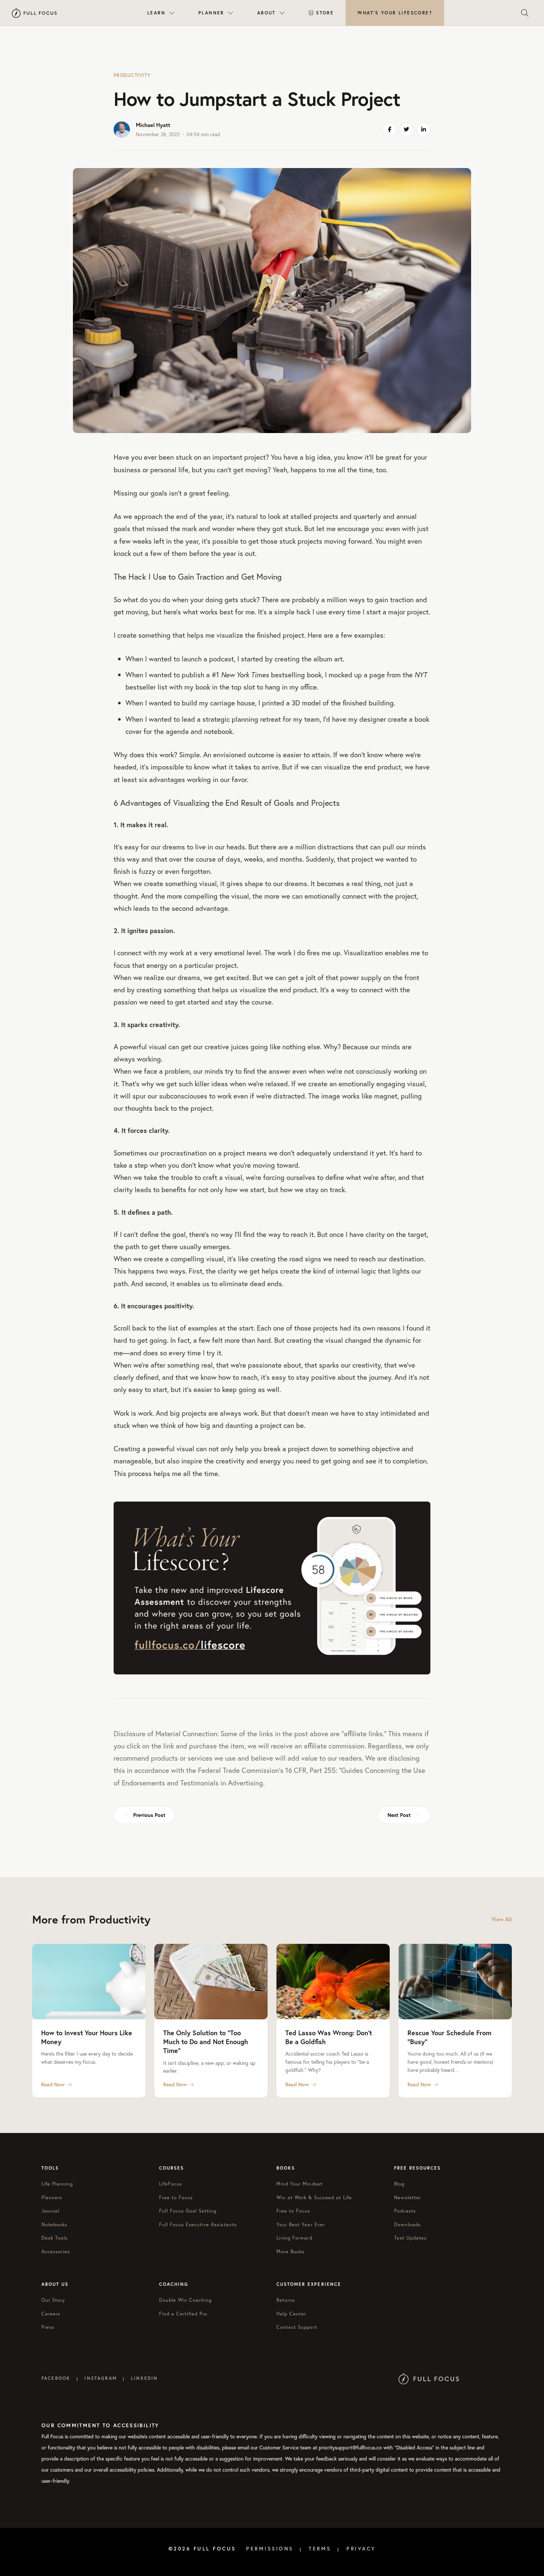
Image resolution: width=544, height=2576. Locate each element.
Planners (52, 2198)
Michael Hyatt (153, 125)
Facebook (56, 2378)
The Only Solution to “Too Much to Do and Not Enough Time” (206, 2042)
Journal (50, 2211)
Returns (286, 2300)
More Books (291, 2252)
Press (48, 2327)
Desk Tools (55, 2238)
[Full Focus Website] (429, 2378)
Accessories (56, 2252)
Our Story (53, 2300)
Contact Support (297, 2327)
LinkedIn (144, 2378)
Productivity (132, 75)
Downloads (407, 2225)
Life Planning (57, 2184)
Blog (399, 2184)
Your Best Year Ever (301, 2225)
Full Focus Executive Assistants (198, 2225)
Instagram (100, 2378)
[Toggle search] (525, 13)
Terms (320, 2549)
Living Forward (294, 2238)
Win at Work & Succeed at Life (314, 2198)
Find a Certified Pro (183, 2314)
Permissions (270, 2549)
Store (325, 13)
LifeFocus (171, 2184)
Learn (156, 13)
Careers (51, 2314)
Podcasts (405, 2211)
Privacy (361, 2549)
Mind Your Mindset (300, 2184)
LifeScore (395, 13)
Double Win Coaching (186, 2300)
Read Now (53, 2084)
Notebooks (54, 2225)
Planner (211, 13)
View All (502, 1919)
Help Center (291, 2314)
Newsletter (408, 2198)
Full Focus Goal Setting (188, 2211)
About (266, 13)
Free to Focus (176, 2198)
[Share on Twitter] (406, 130)
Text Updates (410, 2238)
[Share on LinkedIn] (423, 130)
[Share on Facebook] (389, 130)
